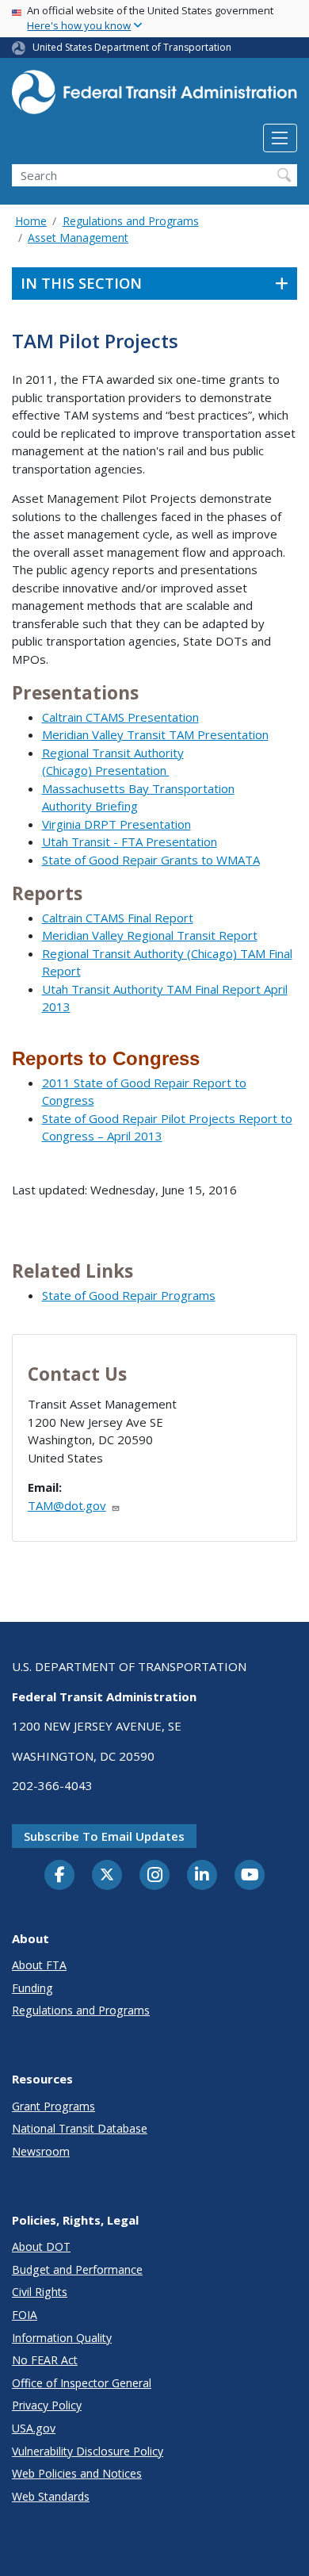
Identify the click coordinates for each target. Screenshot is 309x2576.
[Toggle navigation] (280, 138)
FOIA (25, 2315)
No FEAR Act (45, 2360)
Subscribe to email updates (104, 1836)
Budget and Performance (77, 2269)
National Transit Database (80, 2128)
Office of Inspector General (82, 2383)
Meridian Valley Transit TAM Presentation (155, 734)
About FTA (39, 1965)
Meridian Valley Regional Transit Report (150, 935)
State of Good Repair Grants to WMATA (151, 860)
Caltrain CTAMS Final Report (118, 918)
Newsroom (41, 2151)
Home (31, 221)
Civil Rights (40, 2292)
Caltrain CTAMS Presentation (120, 717)
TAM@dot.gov (67, 1505)
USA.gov (34, 2428)
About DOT (41, 2246)
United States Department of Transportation (132, 47)
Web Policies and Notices (77, 2473)
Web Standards (51, 2496)
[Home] (154, 97)
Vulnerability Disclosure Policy (88, 2451)
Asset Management (78, 238)
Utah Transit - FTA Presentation (130, 841)
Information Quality (62, 2338)
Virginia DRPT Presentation (116, 824)
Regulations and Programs (131, 221)
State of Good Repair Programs (129, 1295)
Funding (32, 1988)
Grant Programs (53, 2106)
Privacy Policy (47, 2405)
